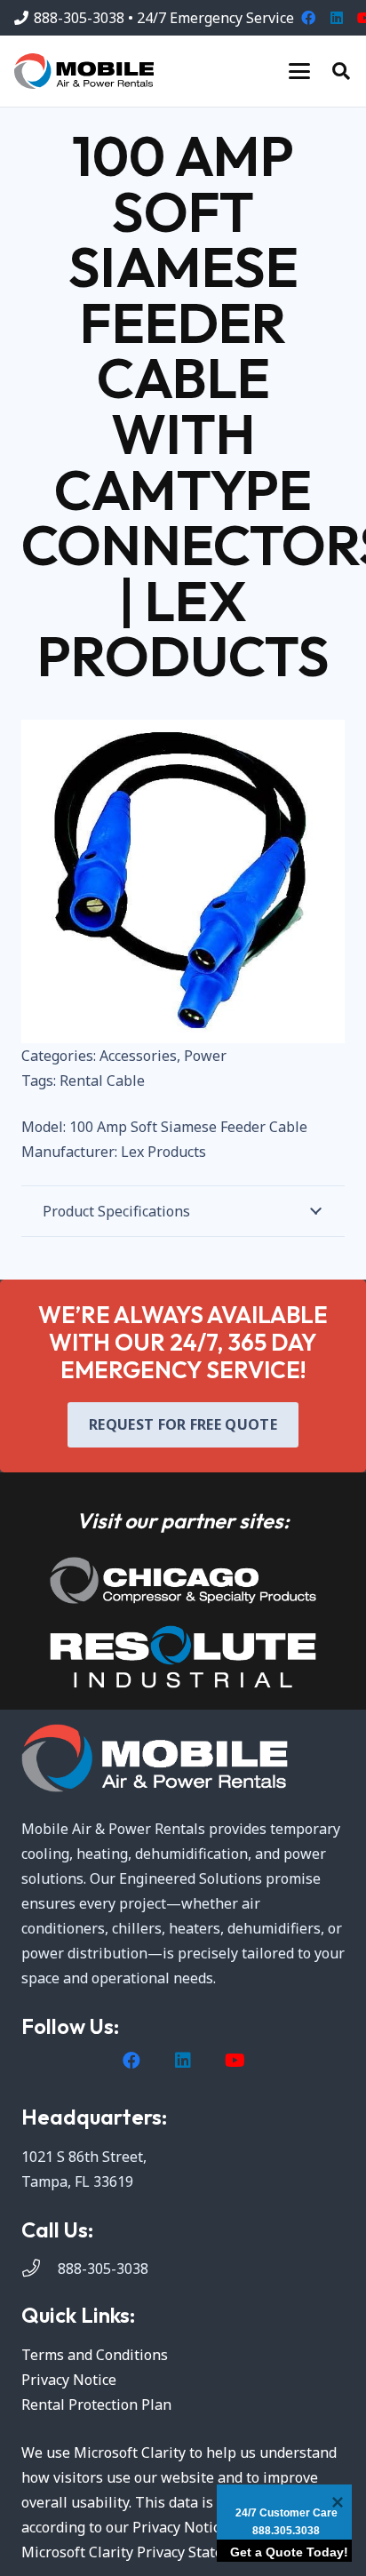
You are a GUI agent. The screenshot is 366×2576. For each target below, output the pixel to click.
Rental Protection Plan (96, 2405)
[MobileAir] (84, 71)
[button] (299, 71)
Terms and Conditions (95, 2355)
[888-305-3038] (40, 2269)
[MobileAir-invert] (183, 1758)
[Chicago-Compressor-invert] (183, 1580)
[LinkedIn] (337, 18)
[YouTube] (235, 2061)
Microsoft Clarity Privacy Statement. (141, 2552)
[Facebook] (308, 18)
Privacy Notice (69, 2380)
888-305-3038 (103, 2269)
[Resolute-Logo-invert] (183, 1657)
